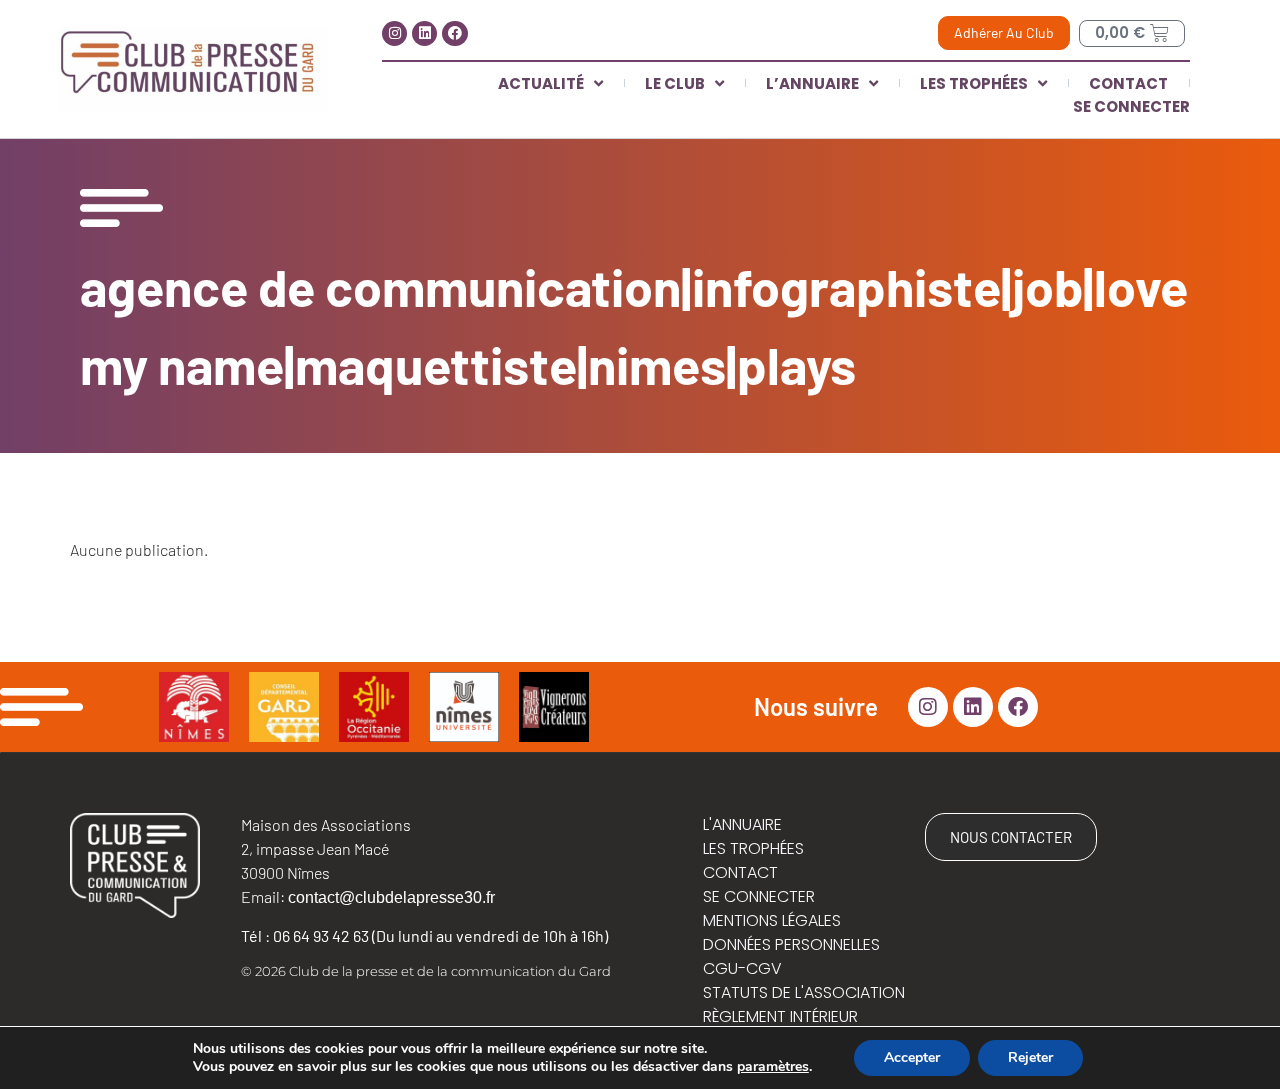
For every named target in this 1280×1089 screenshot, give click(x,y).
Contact (1128, 83)
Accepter (912, 1057)
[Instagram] (394, 33)
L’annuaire (812, 83)
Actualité (541, 83)
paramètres (773, 1067)
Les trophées (974, 83)
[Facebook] (454, 33)
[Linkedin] (424, 33)
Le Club (675, 83)
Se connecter (1131, 106)
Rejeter (1030, 1057)
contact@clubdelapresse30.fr (391, 897)
